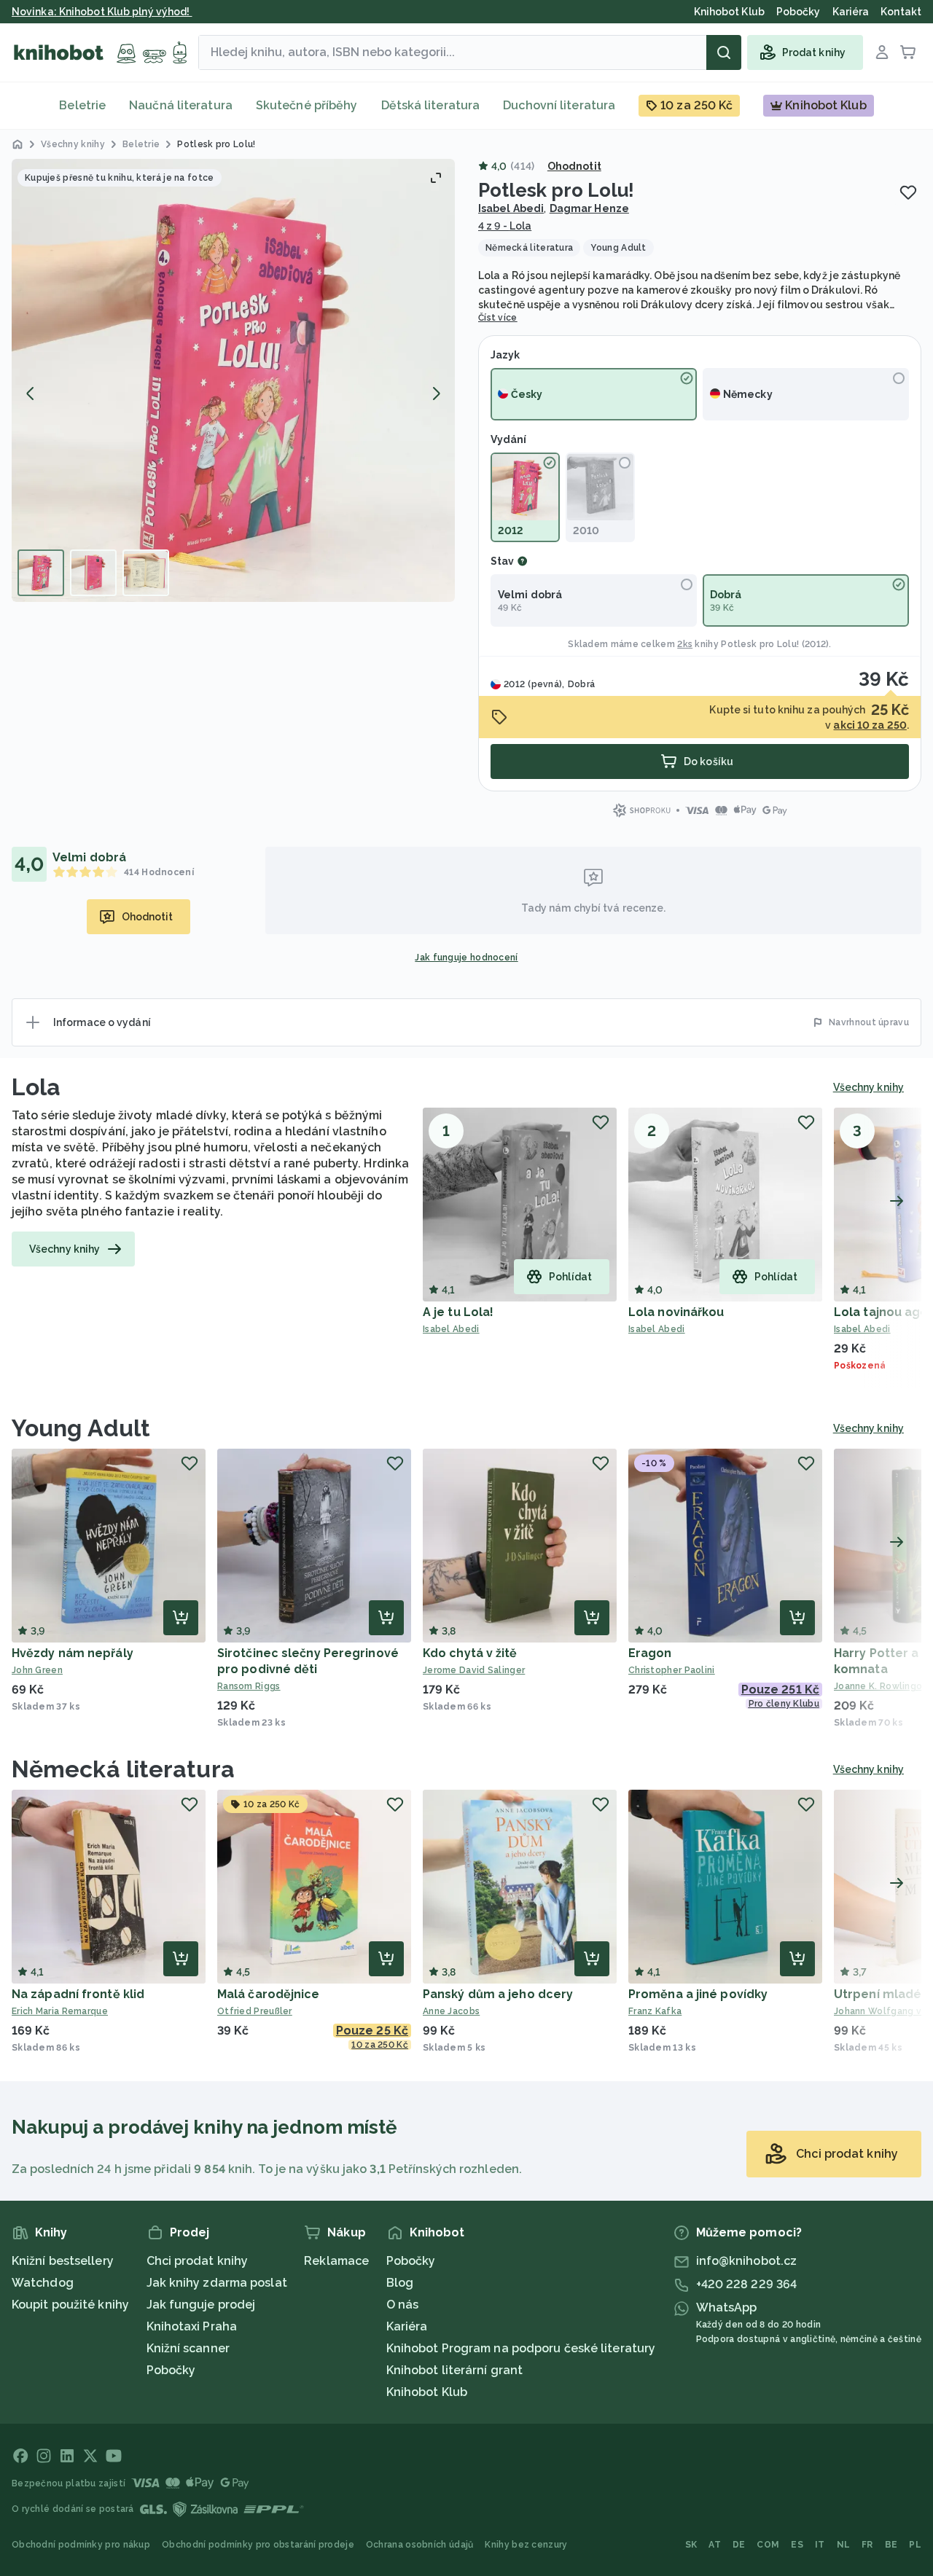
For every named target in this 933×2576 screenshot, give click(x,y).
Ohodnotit (574, 166)
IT (820, 2545)
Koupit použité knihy (70, 2305)
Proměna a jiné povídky (698, 1994)
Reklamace (336, 2261)
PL (915, 2545)
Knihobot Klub (427, 2392)
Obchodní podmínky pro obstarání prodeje (258, 2545)
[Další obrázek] (436, 394)
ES (797, 2545)
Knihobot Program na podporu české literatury (521, 2348)
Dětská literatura (431, 105)
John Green (37, 1670)
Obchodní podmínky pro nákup (81, 2545)
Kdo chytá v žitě (470, 1653)
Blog (400, 2283)
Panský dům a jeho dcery (498, 1994)
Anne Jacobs (451, 2011)
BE (891, 2545)
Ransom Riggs (249, 1686)
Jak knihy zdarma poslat (217, 2283)
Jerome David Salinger (474, 1670)
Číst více (498, 318)
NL (844, 2545)
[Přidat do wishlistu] (908, 192)
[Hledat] (724, 52)
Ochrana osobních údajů (420, 2545)
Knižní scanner (188, 2348)
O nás (403, 2305)
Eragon (650, 1653)
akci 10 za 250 (870, 725)
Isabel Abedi (511, 208)
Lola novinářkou (676, 1312)
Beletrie (82, 105)
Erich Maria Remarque (60, 2011)
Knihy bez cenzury (526, 2545)
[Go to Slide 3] (146, 573)
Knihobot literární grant (454, 2370)
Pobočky (171, 2370)
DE (739, 2545)
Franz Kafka (655, 2011)
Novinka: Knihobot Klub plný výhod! (102, 12)
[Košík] (908, 52)
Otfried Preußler (255, 2011)
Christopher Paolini (672, 1670)
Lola (36, 1087)
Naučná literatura (181, 105)
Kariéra (407, 2326)
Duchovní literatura (559, 105)
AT (715, 2545)
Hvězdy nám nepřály (73, 1653)
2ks (685, 644)
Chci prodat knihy (198, 2261)
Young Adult (81, 1428)
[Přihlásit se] (882, 52)
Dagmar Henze (589, 208)
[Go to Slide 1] (41, 573)
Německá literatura (123, 1769)
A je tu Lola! (458, 1312)
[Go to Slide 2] (93, 573)
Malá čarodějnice (269, 1994)
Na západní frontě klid (78, 1994)
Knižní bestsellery (63, 2261)
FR (867, 2545)
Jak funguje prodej (201, 2305)
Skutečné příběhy (307, 105)
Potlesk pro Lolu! (760, 644)
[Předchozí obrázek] (31, 394)
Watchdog (43, 2283)
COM (768, 2545)
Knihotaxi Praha (192, 2326)
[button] (233, 380)
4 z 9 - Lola (505, 226)
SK (691, 2545)
